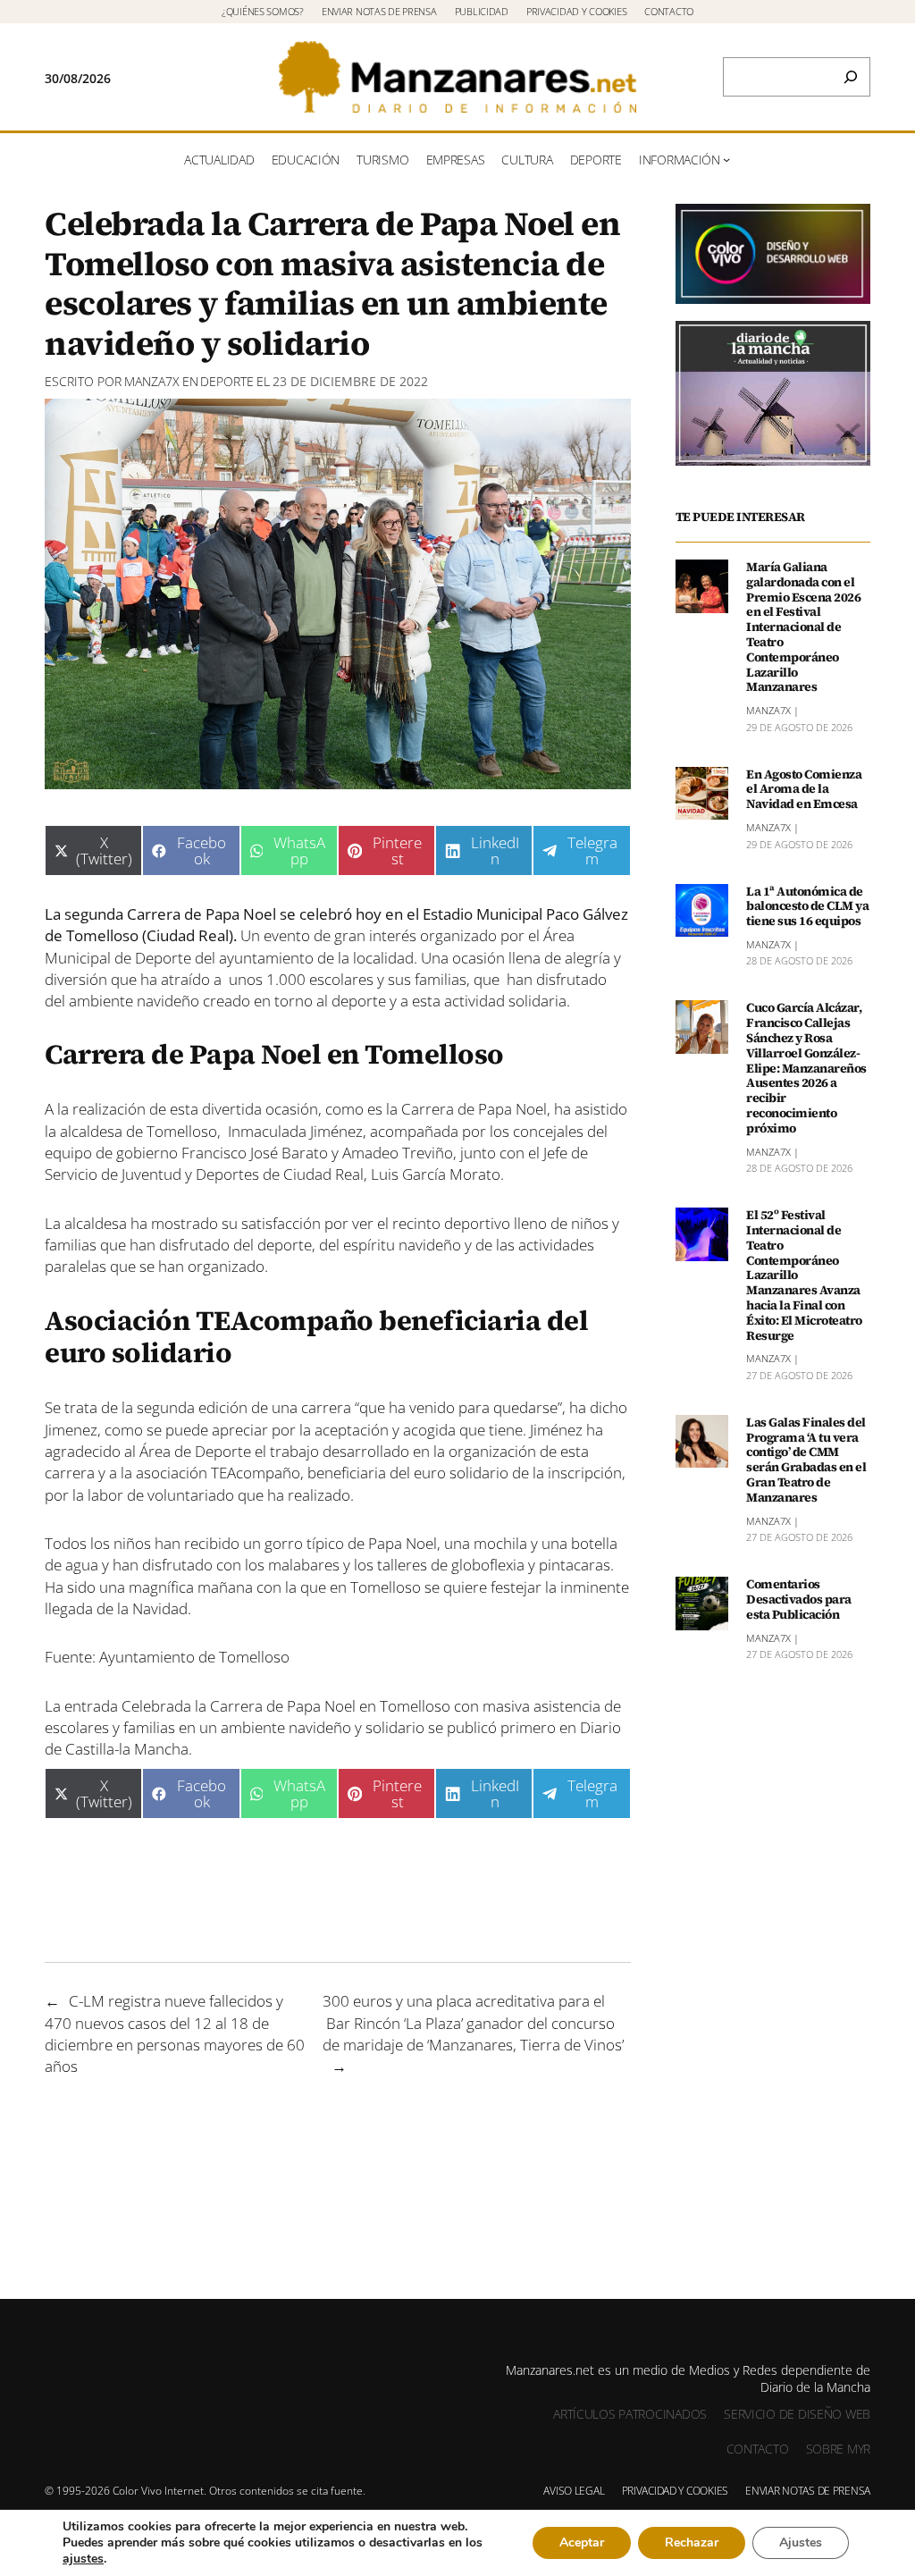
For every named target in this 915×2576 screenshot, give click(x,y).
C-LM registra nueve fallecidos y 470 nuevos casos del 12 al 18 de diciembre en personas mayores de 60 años (175, 2033)
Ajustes (801, 2542)
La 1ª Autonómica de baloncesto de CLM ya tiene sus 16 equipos (807, 906)
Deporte (227, 381)
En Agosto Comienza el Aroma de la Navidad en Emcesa (804, 789)
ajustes (83, 2559)
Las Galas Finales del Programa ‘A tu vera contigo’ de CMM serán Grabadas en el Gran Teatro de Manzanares (806, 1460)
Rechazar (692, 2542)
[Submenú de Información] (726, 159)
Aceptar (582, 2542)
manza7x (152, 381)
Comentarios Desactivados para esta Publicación (799, 1599)
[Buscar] (851, 77)
